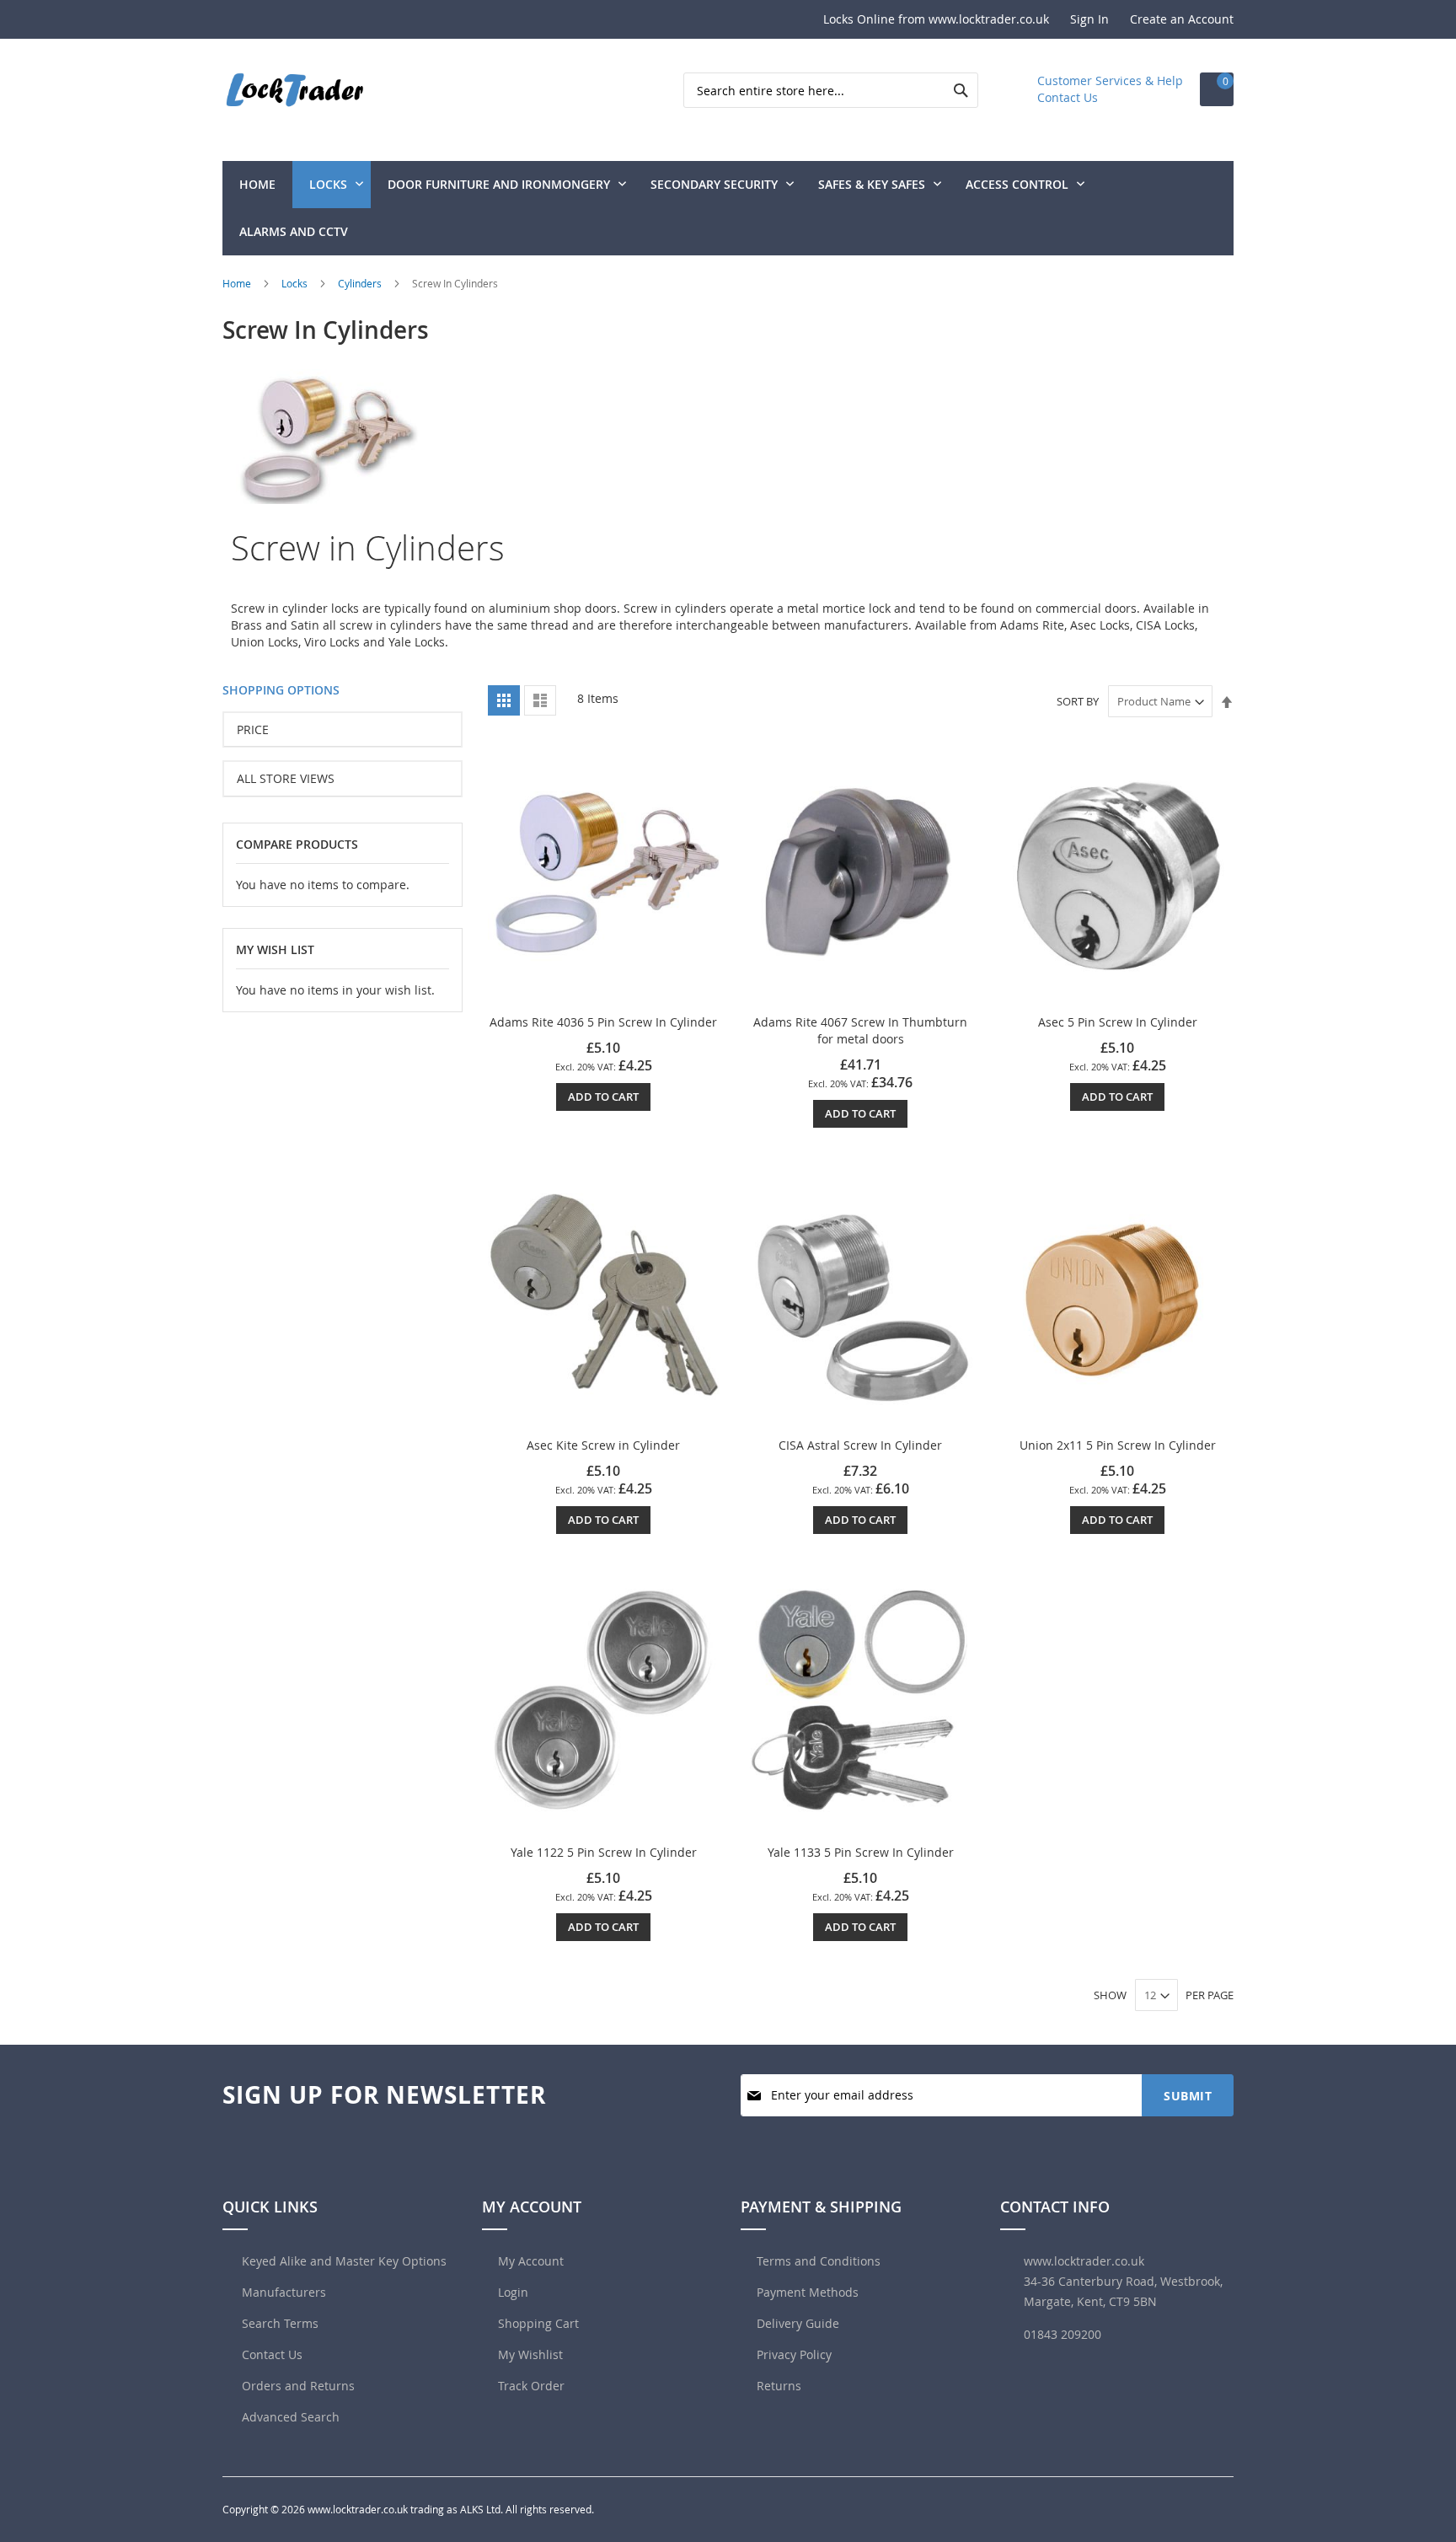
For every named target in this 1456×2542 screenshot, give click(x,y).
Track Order (531, 2386)
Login (513, 2292)
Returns (779, 2386)
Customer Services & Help (1110, 80)
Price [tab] (253, 729)
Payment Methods (808, 2292)
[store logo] (294, 90)
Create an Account (1182, 19)
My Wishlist (530, 2354)
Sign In (1089, 19)
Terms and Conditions (819, 2261)
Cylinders (361, 283)
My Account (531, 2261)
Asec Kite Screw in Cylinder (603, 1445)
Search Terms (278, 2323)
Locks (296, 283)
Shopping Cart (538, 2323)
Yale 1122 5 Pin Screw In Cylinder (604, 1852)
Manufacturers (282, 2292)
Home (238, 283)
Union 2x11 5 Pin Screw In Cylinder (1118, 1445)
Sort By (1078, 701)
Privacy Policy (794, 2354)
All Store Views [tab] (286, 778)
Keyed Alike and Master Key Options (343, 2261)
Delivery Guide (798, 2323)
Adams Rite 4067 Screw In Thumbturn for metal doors (860, 1030)
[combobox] (831, 90)
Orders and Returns (297, 2386)
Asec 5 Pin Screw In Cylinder (1118, 1022)
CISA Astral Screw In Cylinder (860, 1445)
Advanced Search (289, 2417)
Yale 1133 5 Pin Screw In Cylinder (861, 1852)
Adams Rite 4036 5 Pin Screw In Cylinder (603, 1022)
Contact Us (1068, 97)
